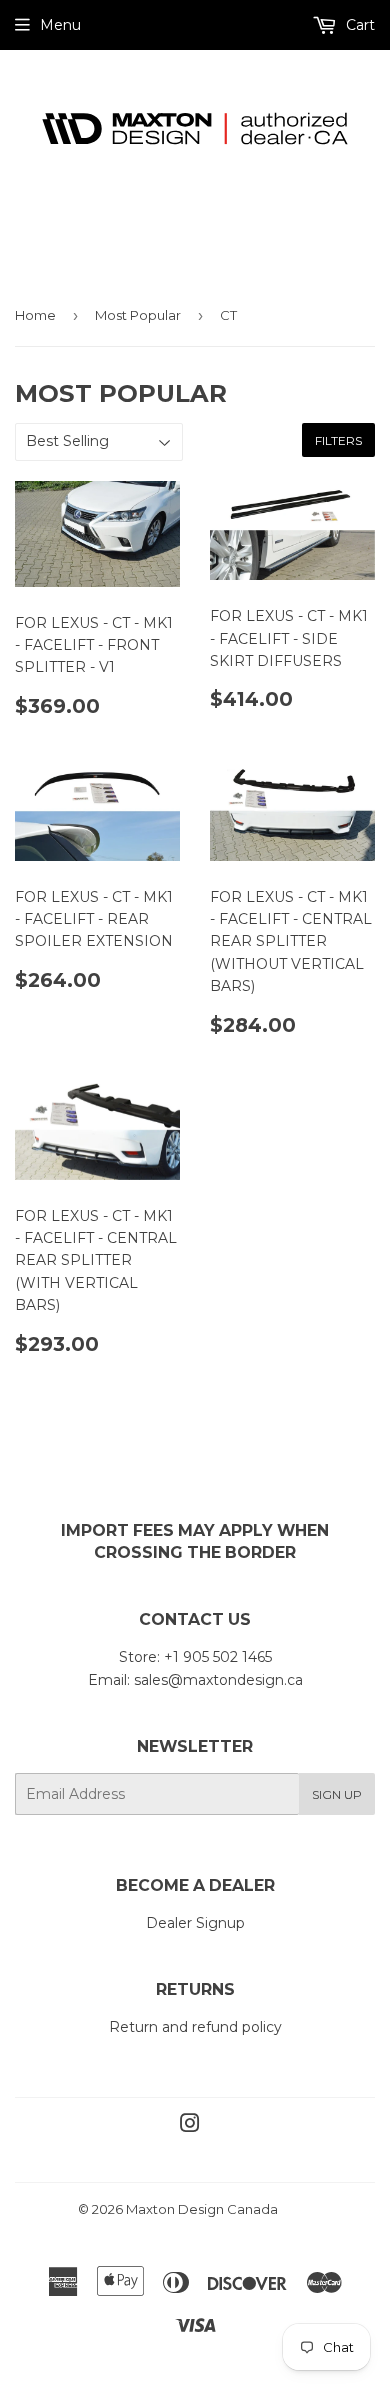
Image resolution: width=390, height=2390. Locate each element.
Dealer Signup (195, 1923)
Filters (338, 440)
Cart (358, 25)
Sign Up (337, 1794)
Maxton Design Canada (202, 2209)
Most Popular (138, 315)
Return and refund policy (195, 2027)
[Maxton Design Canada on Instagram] (190, 2126)
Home (35, 315)
